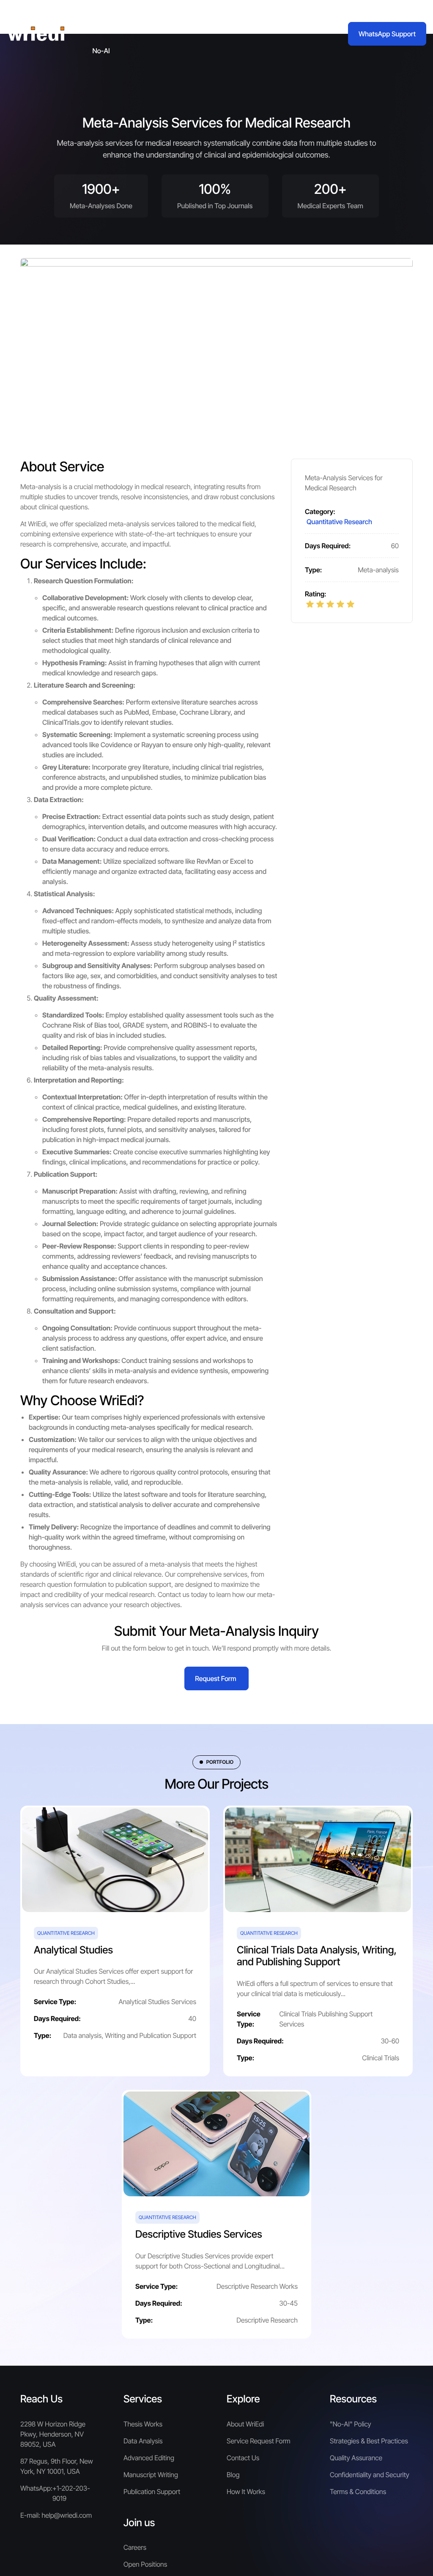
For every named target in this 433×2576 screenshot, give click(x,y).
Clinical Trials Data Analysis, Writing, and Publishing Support (317, 1956)
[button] (106, 17)
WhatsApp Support (387, 34)
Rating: (316, 594)
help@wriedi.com (67, 2515)
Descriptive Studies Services (199, 2234)
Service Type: (55, 2002)
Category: (320, 511)
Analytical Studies (73, 1950)
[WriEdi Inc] (36, 34)
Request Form (216, 1678)
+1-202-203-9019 (71, 2493)
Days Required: (328, 546)
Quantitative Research (339, 522)
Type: (313, 570)
